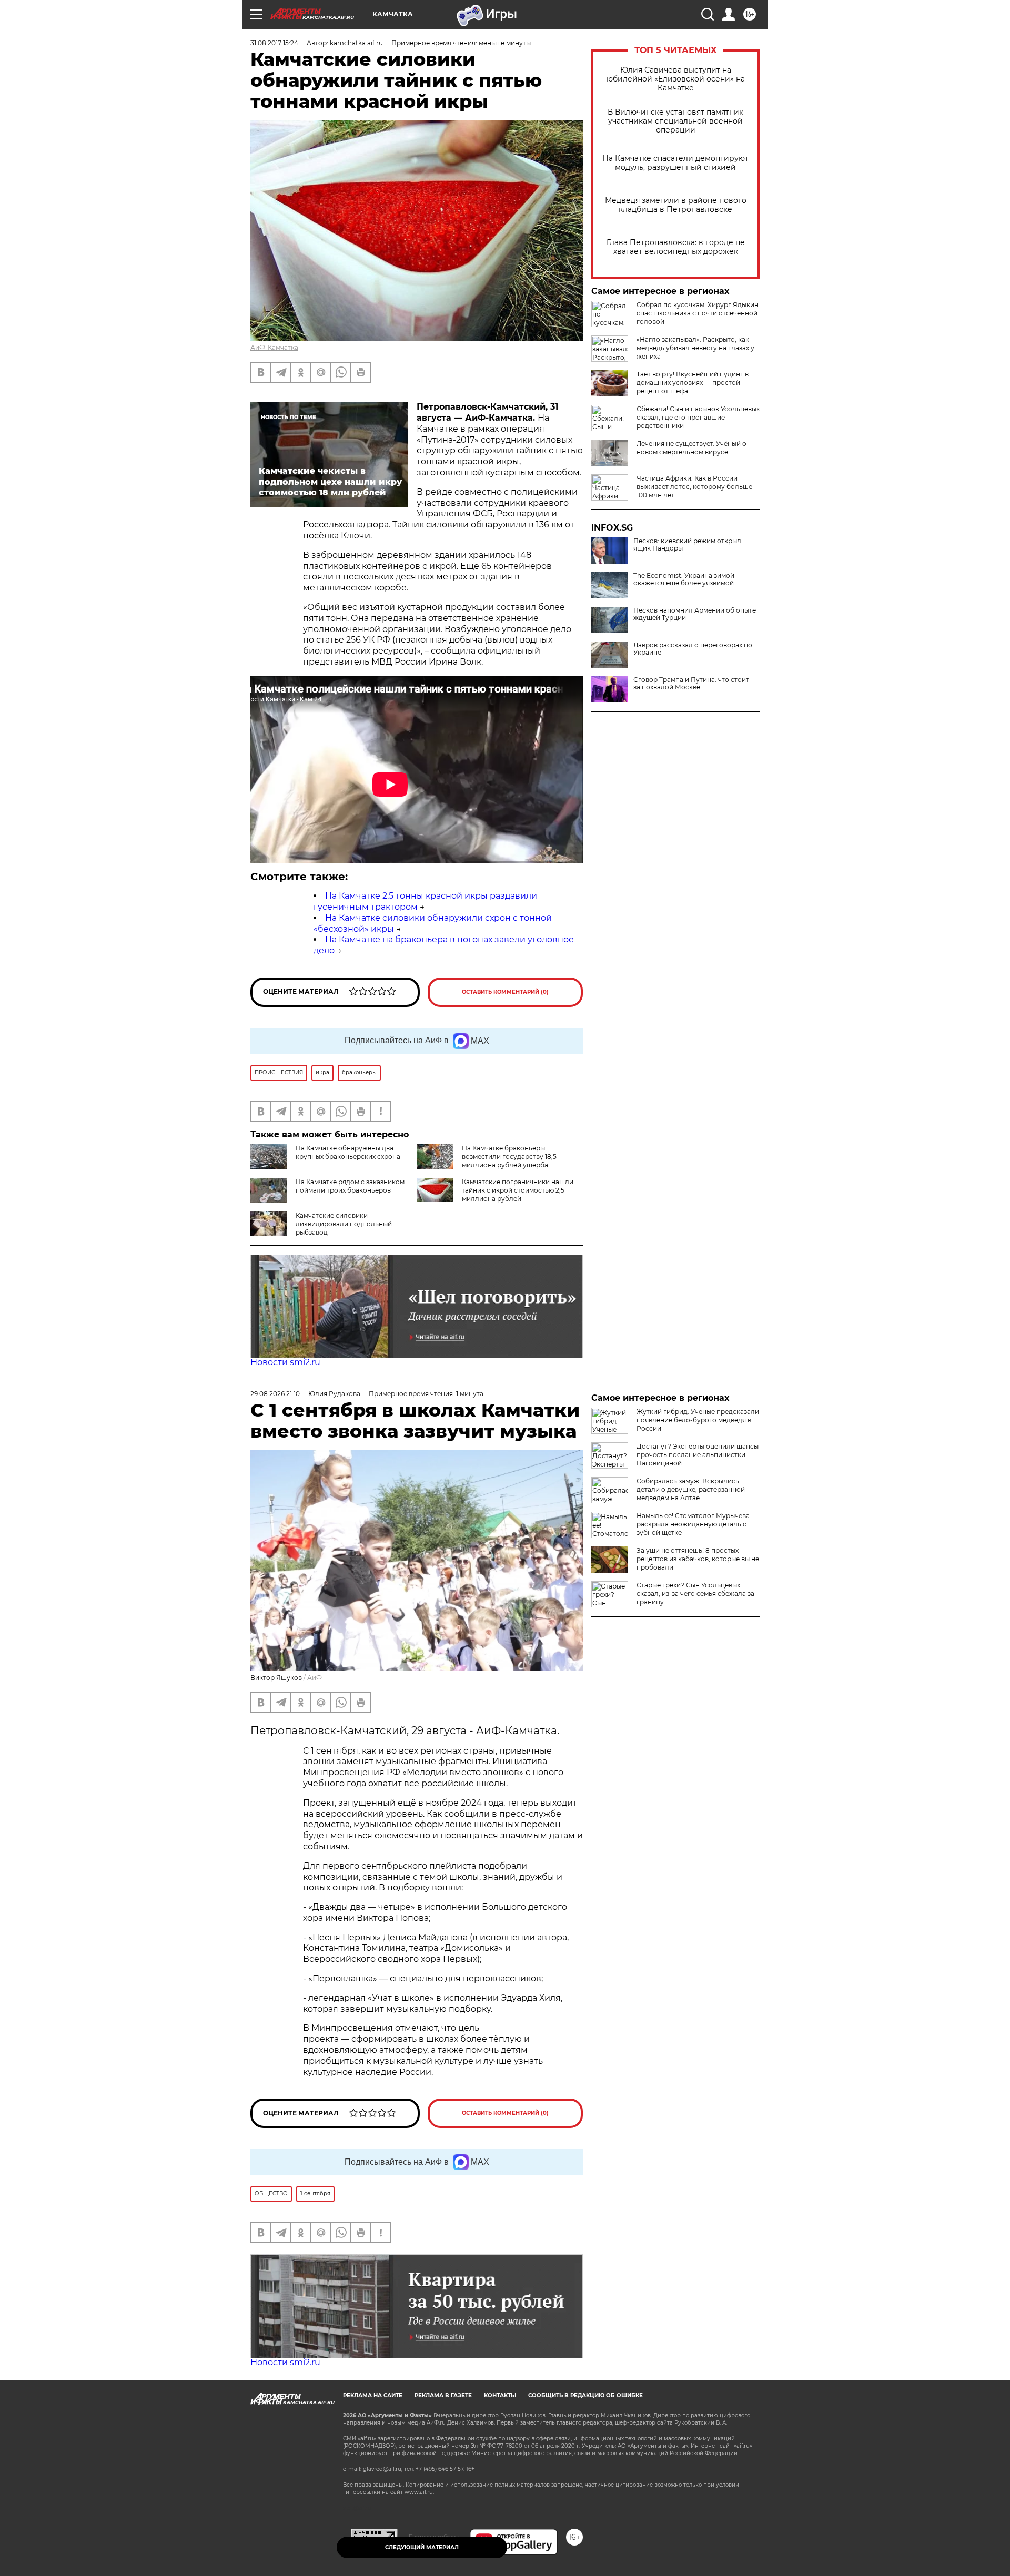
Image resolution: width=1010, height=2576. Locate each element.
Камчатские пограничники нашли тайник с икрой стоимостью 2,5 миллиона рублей (518, 1190)
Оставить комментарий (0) (505, 992)
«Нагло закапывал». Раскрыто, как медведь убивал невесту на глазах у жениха (695, 348)
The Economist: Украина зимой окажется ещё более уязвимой (684, 579)
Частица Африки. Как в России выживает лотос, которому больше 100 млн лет (694, 487)
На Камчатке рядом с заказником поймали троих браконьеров (350, 1186)
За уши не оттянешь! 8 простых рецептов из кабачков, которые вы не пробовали (698, 1559)
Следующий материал (422, 2547)
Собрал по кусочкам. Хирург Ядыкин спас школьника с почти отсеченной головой (698, 313)
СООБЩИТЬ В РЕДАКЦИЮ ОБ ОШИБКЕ (585, 2395)
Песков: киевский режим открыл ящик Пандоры (687, 545)
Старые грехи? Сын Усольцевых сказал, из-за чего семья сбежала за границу (695, 1594)
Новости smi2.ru (285, 1362)
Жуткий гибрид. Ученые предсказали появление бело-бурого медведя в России (698, 1420)
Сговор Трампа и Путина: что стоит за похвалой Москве (691, 684)
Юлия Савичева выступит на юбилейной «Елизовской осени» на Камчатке (676, 79)
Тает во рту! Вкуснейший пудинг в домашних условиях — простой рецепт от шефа (693, 383)
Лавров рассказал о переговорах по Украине (693, 649)
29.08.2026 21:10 (275, 1394)
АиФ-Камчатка (274, 347)
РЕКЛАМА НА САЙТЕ (373, 2395)
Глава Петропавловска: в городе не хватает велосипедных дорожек (676, 247)
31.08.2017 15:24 (274, 43)
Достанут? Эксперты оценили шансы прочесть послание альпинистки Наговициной (698, 1455)
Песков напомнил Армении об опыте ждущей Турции (695, 614)
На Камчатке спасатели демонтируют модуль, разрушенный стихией (675, 163)
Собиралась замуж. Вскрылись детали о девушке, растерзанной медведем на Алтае (691, 1489)
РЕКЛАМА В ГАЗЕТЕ (443, 2395)
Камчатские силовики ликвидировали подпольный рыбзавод (344, 1224)
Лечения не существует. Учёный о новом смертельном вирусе (691, 448)
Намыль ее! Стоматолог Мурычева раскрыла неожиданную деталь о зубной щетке (693, 1524)
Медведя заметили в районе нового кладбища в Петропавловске (676, 205)
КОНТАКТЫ (500, 2395)
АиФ (315, 1678)
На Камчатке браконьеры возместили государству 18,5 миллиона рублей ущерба (509, 1157)
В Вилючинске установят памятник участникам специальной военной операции (675, 121)
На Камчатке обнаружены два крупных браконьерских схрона (348, 1152)
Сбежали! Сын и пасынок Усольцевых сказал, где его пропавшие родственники (698, 417)
